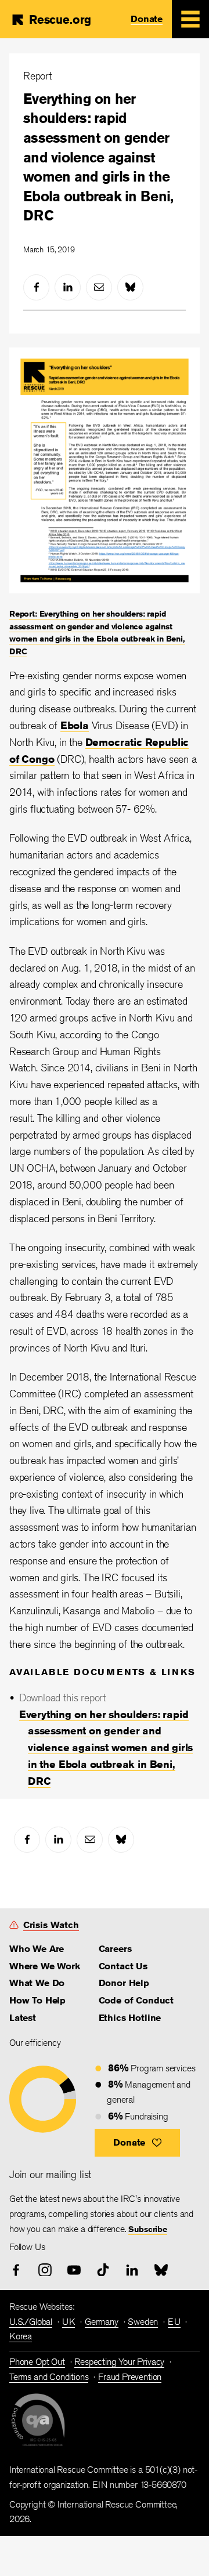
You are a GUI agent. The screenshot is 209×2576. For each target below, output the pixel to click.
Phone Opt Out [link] (37, 2362)
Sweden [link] (143, 2322)
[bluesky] (130, 287)
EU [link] (174, 2322)
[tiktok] (103, 2270)
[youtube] (74, 2270)
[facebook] (36, 287)
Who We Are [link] (37, 1949)
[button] (137, 2143)
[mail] (99, 287)
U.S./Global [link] (31, 2322)
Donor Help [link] (124, 1983)
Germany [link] (102, 2322)
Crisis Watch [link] (51, 1925)
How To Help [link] (37, 2000)
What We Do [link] (37, 1983)
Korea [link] (21, 2336)
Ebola (75, 725)
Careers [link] (115, 1949)
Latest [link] (23, 2018)
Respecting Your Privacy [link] (119, 2362)
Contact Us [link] (123, 1966)
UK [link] (69, 2322)
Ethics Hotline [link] (130, 2018)
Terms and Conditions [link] (49, 2377)
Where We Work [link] (45, 1966)
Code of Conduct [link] (136, 2000)
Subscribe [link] (147, 2229)
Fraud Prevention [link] (130, 2377)
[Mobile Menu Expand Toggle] (190, 19)
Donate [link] (147, 19)
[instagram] (45, 2270)
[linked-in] (68, 287)
